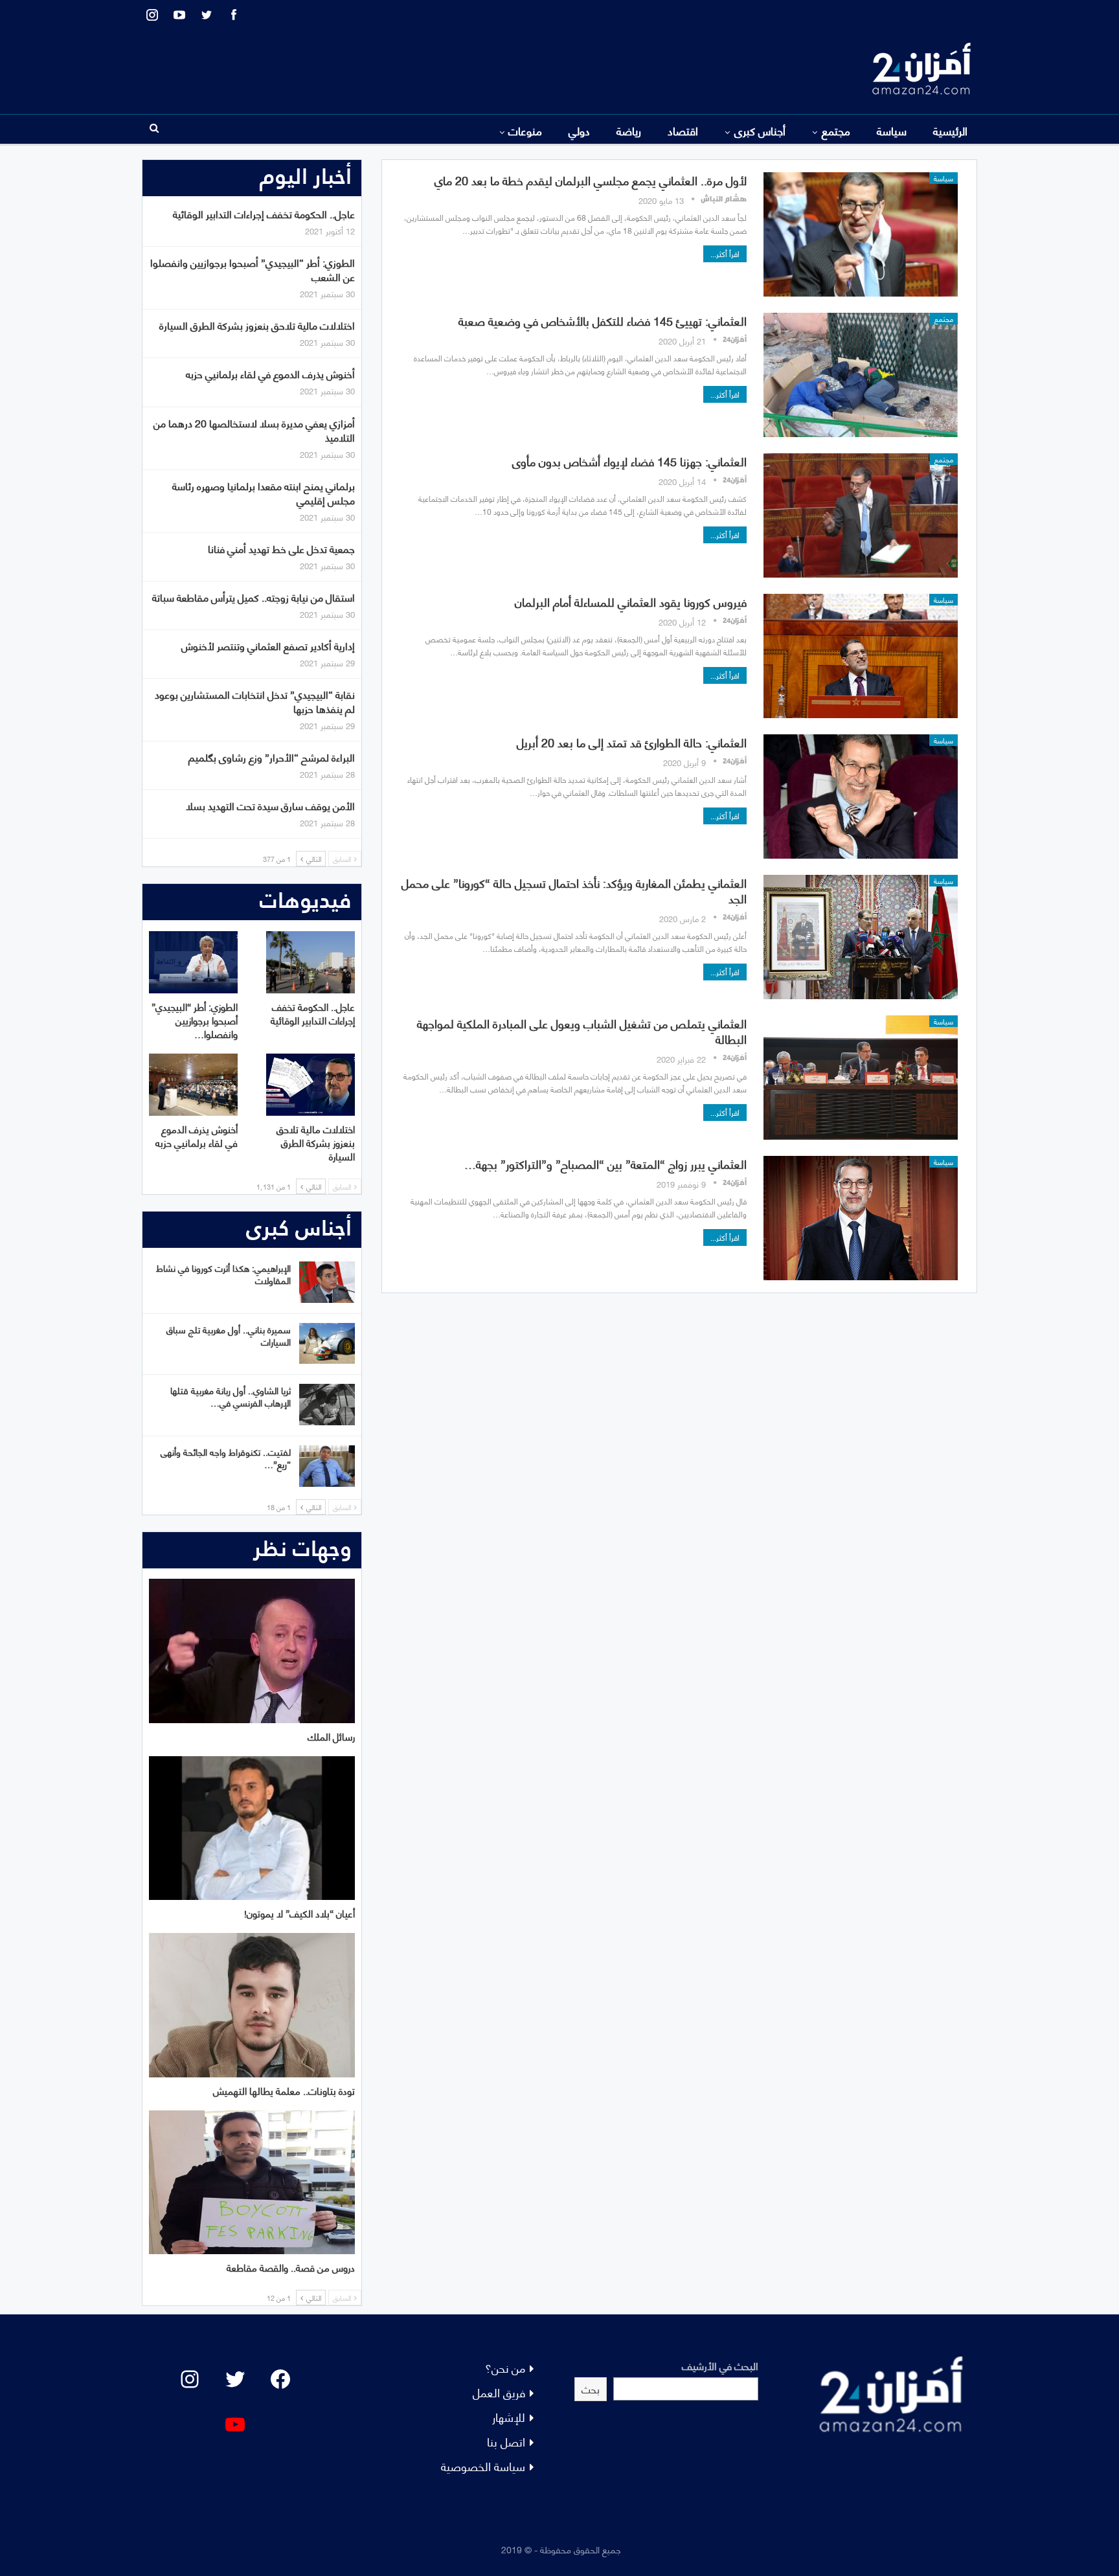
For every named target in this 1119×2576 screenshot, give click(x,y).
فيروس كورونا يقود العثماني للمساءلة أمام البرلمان (631, 601)
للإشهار (509, 2416)
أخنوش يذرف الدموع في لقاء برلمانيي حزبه (270, 373)
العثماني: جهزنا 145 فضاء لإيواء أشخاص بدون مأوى (629, 461)
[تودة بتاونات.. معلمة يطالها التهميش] (252, 2005)
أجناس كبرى (760, 130)
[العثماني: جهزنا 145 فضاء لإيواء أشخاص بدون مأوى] (861, 515)
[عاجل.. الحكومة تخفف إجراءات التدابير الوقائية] (311, 962)
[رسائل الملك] (252, 1651)
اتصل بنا (506, 2441)
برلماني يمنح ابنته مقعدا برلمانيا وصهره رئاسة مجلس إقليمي (264, 492)
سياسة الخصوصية (483, 2466)
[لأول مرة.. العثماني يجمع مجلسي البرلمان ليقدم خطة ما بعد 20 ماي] (861, 234)
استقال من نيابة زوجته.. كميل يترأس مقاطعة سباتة (254, 597)
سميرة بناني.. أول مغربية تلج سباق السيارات (229, 1335)
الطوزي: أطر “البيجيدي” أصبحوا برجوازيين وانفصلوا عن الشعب (253, 269)
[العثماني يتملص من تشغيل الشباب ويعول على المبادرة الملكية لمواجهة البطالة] (861, 1078)
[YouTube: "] (235, 2424)
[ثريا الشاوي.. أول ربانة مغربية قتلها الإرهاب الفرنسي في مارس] (327, 1405)
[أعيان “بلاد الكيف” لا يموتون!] (252, 1828)
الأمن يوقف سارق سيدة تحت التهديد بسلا (270, 805)
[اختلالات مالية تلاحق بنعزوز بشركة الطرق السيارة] (311, 1085)
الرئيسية (950, 130)
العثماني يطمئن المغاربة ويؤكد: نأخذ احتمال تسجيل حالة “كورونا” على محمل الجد (574, 890)
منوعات (525, 130)
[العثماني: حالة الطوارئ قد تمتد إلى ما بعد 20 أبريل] (861, 797)
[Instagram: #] (190, 2379)
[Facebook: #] (280, 2379)
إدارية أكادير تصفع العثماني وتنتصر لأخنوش (268, 645)
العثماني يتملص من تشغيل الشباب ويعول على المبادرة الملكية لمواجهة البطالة (582, 1031)
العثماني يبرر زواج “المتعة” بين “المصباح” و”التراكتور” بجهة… (605, 1163)
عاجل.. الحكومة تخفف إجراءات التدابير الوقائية (264, 213)
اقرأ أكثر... (725, 254)
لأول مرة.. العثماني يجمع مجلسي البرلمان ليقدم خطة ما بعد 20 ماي (591, 180)
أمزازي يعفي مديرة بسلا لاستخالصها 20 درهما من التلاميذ (254, 430)
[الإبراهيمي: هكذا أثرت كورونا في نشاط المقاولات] (327, 1282)
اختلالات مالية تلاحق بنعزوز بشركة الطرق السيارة (257, 325)
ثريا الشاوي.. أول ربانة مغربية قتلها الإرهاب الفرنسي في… (231, 1396)
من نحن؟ (505, 2367)
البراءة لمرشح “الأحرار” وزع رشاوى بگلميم (272, 757)
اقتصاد (683, 130)
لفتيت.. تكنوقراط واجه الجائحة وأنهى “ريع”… (226, 1458)
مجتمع (836, 130)
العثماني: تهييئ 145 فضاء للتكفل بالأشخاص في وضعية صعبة (603, 320)
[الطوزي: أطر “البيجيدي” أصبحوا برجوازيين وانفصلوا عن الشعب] (193, 962)
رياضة (629, 130)
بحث (591, 2389)
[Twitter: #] (235, 2379)
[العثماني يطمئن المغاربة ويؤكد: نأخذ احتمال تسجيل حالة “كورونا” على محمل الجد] (861, 937)
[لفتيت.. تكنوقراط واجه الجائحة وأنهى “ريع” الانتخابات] (327, 1466)
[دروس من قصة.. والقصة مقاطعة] (252, 2183)
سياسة (892, 130)
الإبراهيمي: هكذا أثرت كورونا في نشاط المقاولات (223, 1274)
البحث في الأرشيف (720, 2365)
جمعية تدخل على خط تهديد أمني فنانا (281, 548)
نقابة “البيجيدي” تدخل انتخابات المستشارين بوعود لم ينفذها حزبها (255, 701)
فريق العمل (499, 2392)
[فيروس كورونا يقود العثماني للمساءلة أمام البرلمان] (861, 656)
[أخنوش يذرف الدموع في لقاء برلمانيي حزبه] (193, 1085)
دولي (579, 130)
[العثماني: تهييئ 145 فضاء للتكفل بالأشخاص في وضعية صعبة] (861, 375)
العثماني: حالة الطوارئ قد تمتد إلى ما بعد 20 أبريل (632, 742)
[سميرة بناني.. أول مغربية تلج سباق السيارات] (327, 1344)
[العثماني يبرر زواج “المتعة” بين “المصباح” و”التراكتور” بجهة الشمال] (861, 1218)
